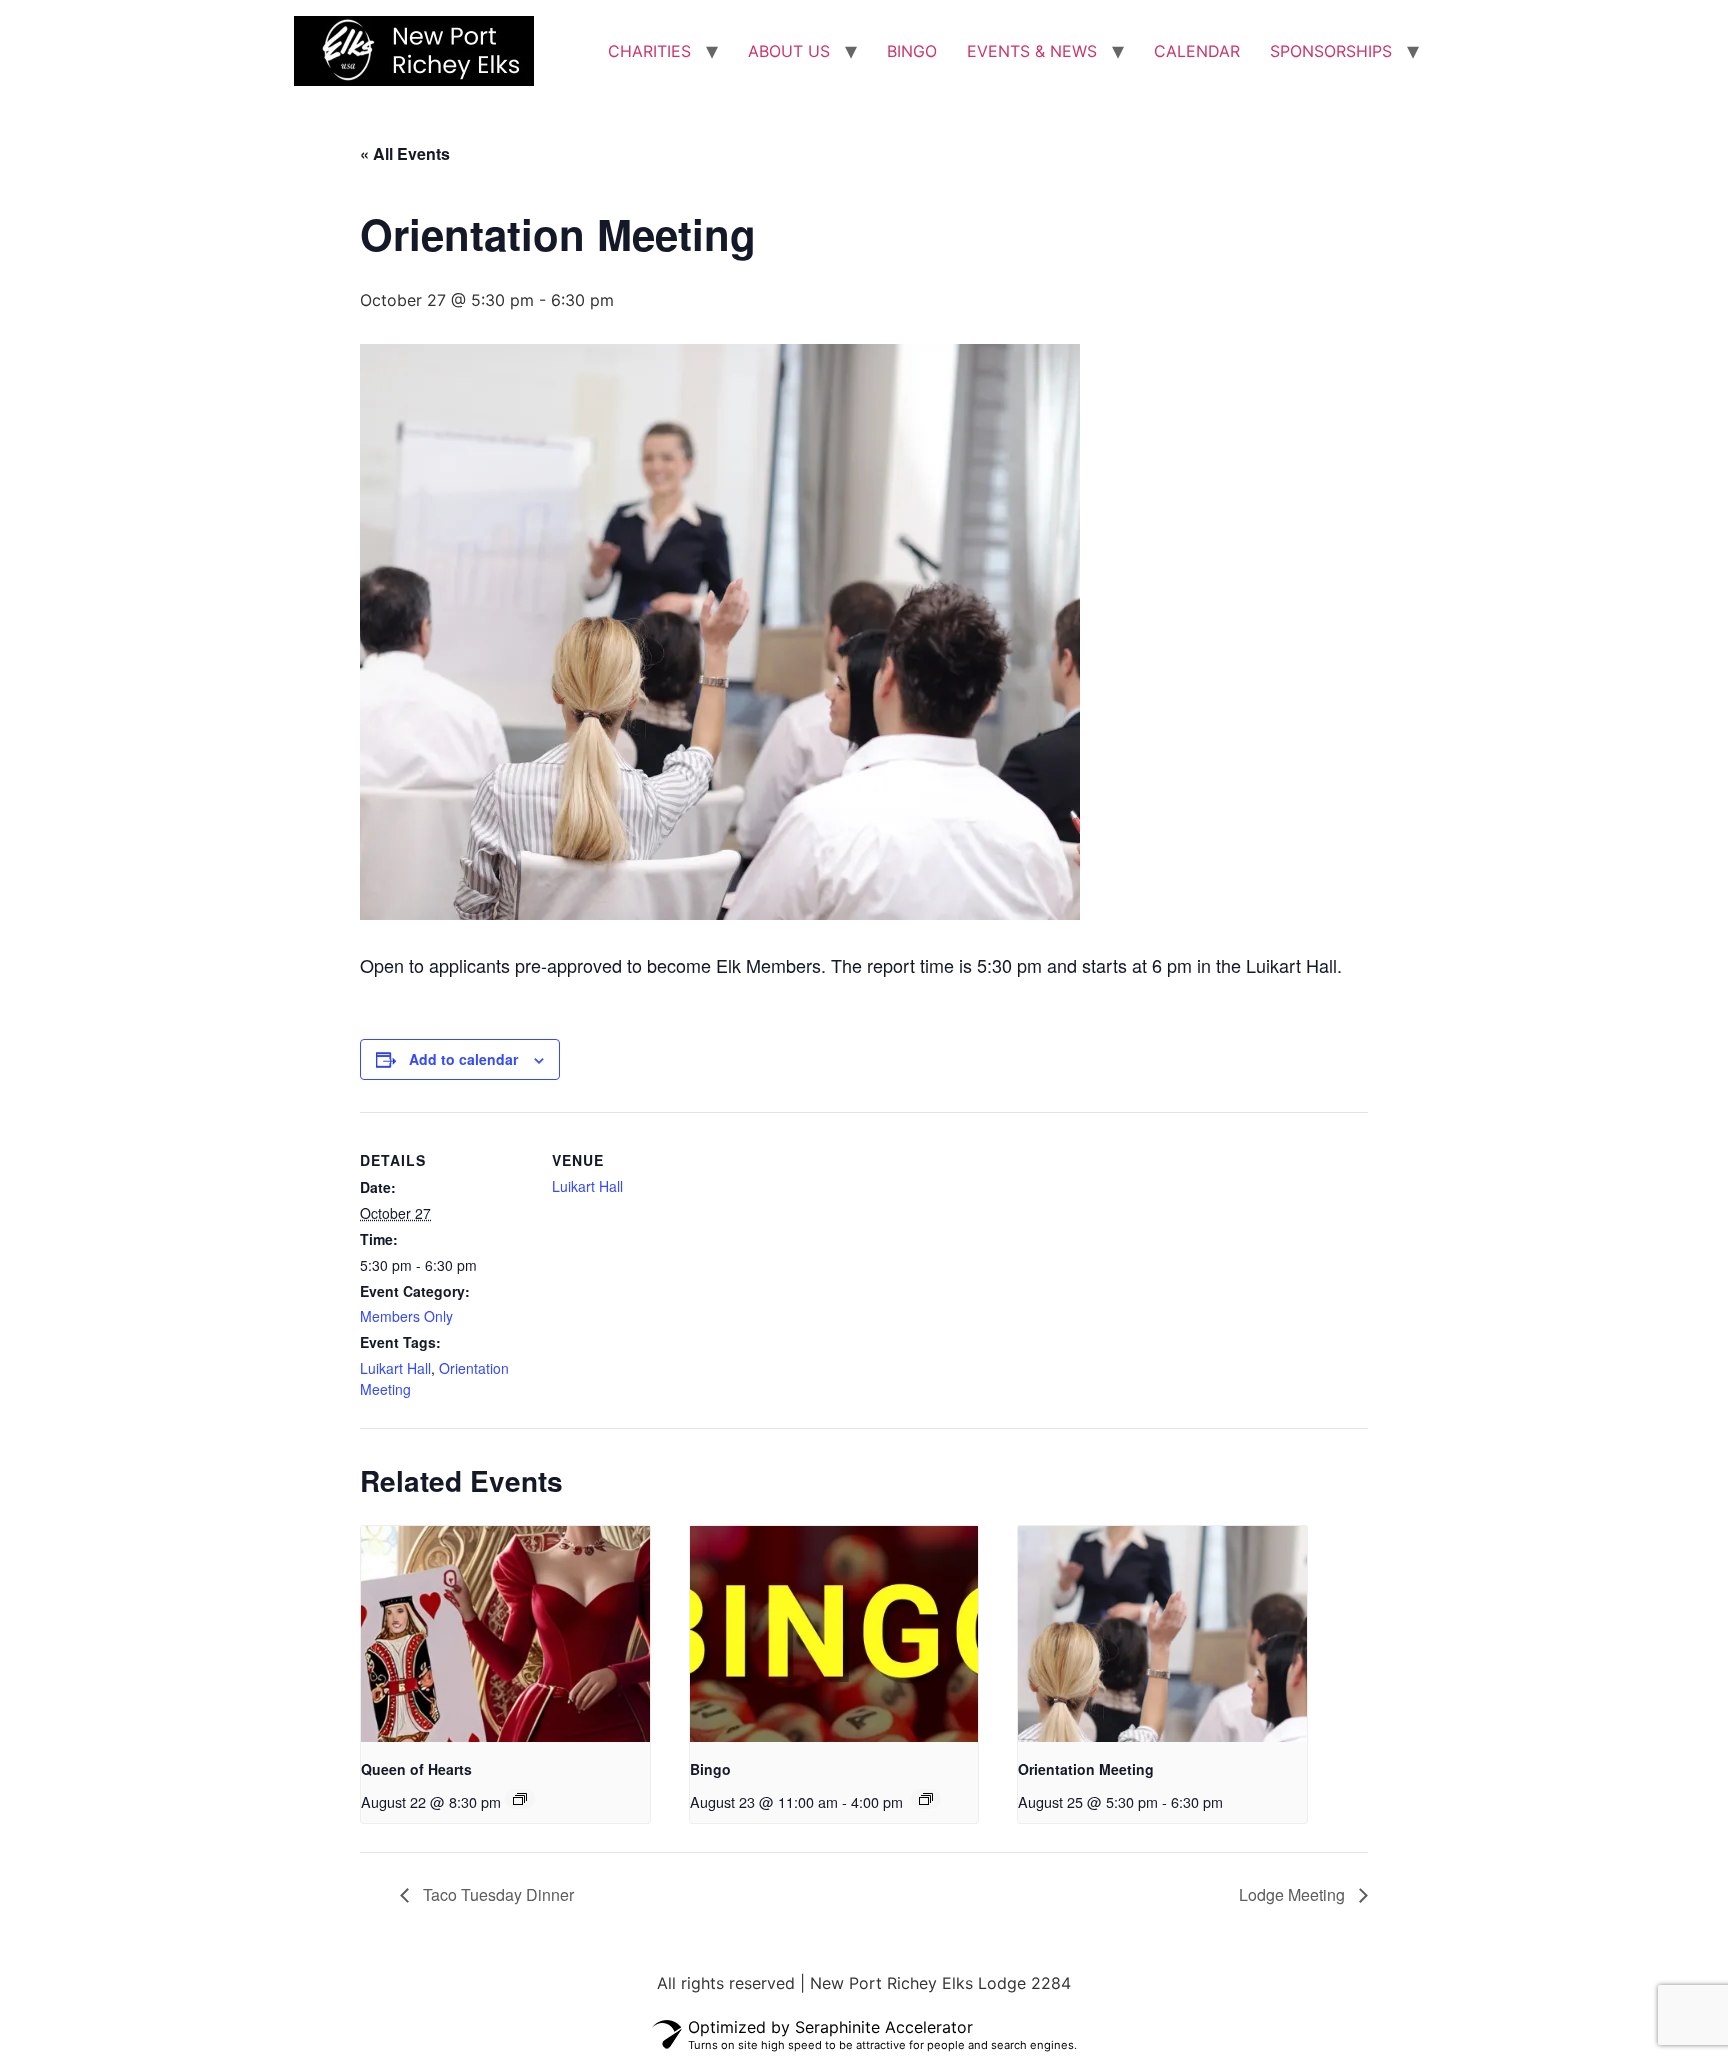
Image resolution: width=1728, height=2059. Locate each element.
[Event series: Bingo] (926, 1799)
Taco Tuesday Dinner (496, 1894)
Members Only (406, 1316)
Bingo (710, 1769)
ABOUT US (789, 51)
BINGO (912, 51)
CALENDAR (1197, 51)
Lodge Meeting (1294, 1894)
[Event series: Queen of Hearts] (520, 1799)
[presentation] (505, 1634)
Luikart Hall (395, 1368)
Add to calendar (463, 1059)
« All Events (405, 153)
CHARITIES (649, 51)
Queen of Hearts (416, 1769)
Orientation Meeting (1086, 1769)
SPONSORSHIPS (1331, 51)
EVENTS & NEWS (1032, 51)
